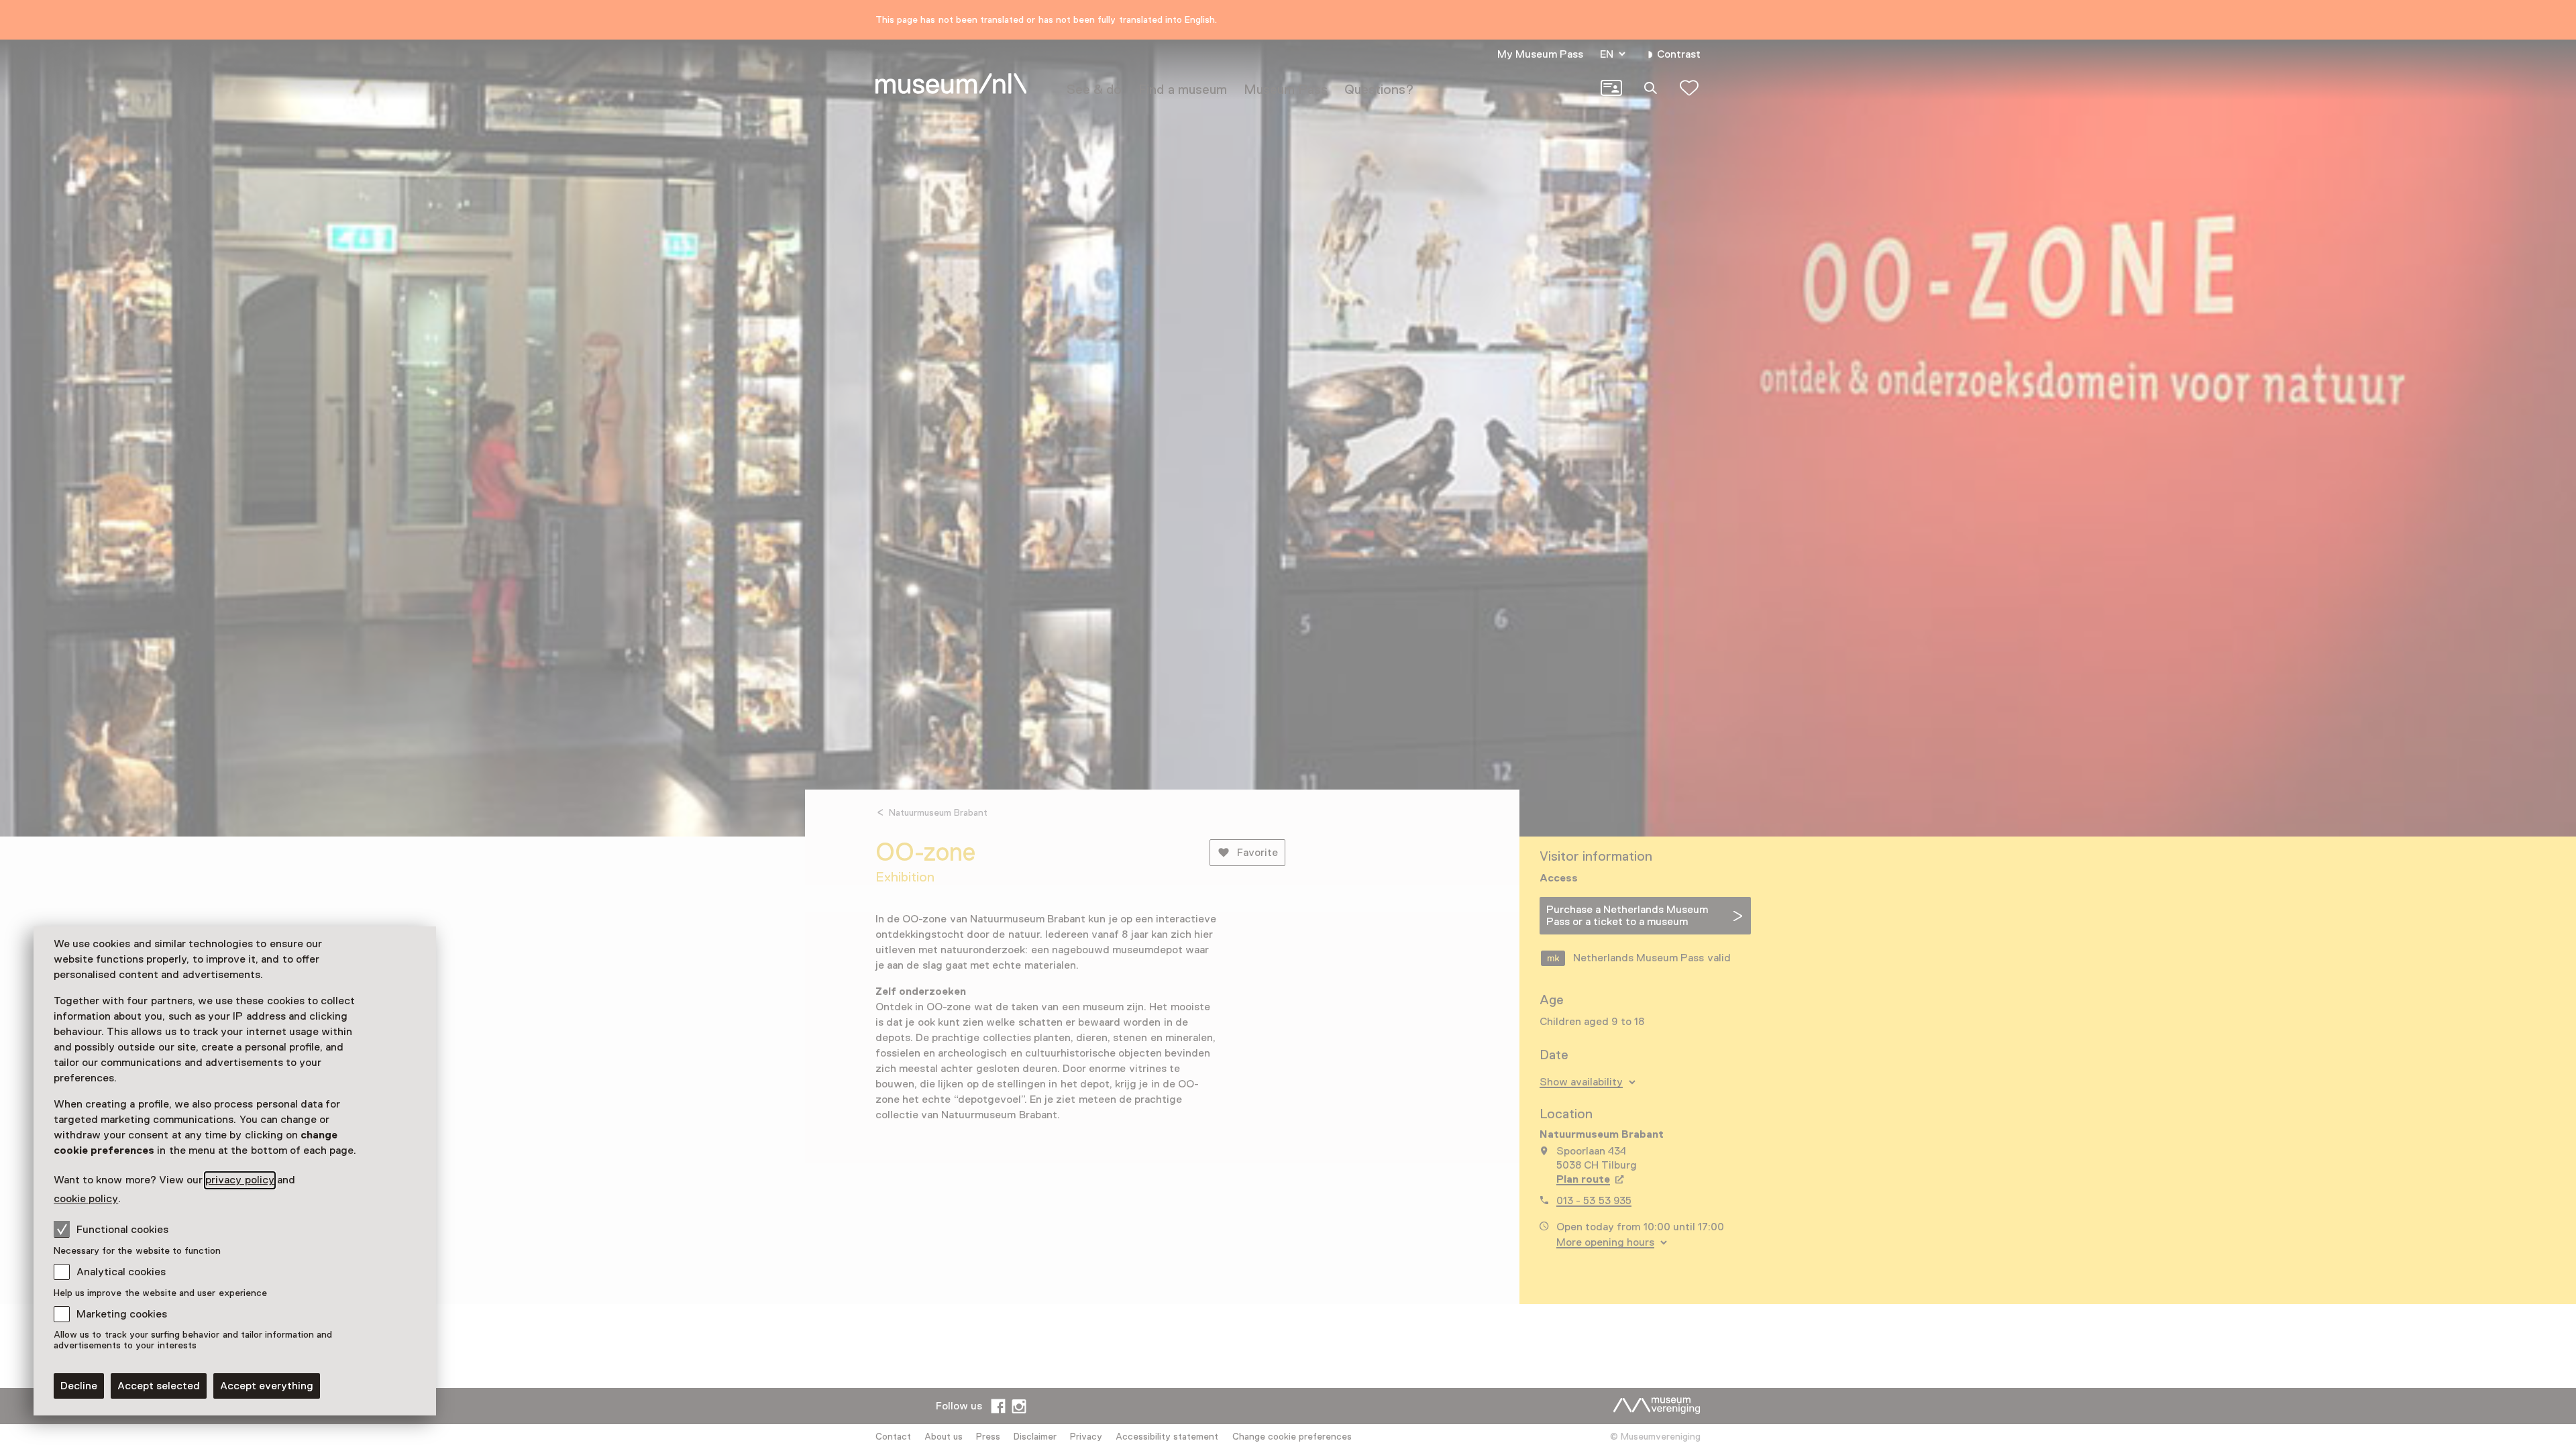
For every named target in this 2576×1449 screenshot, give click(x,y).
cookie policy (86, 1199)
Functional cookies (122, 1230)
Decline (79, 1386)
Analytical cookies (121, 1272)
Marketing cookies (122, 1314)
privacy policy (239, 1180)
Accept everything (267, 1386)
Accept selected (159, 1386)
